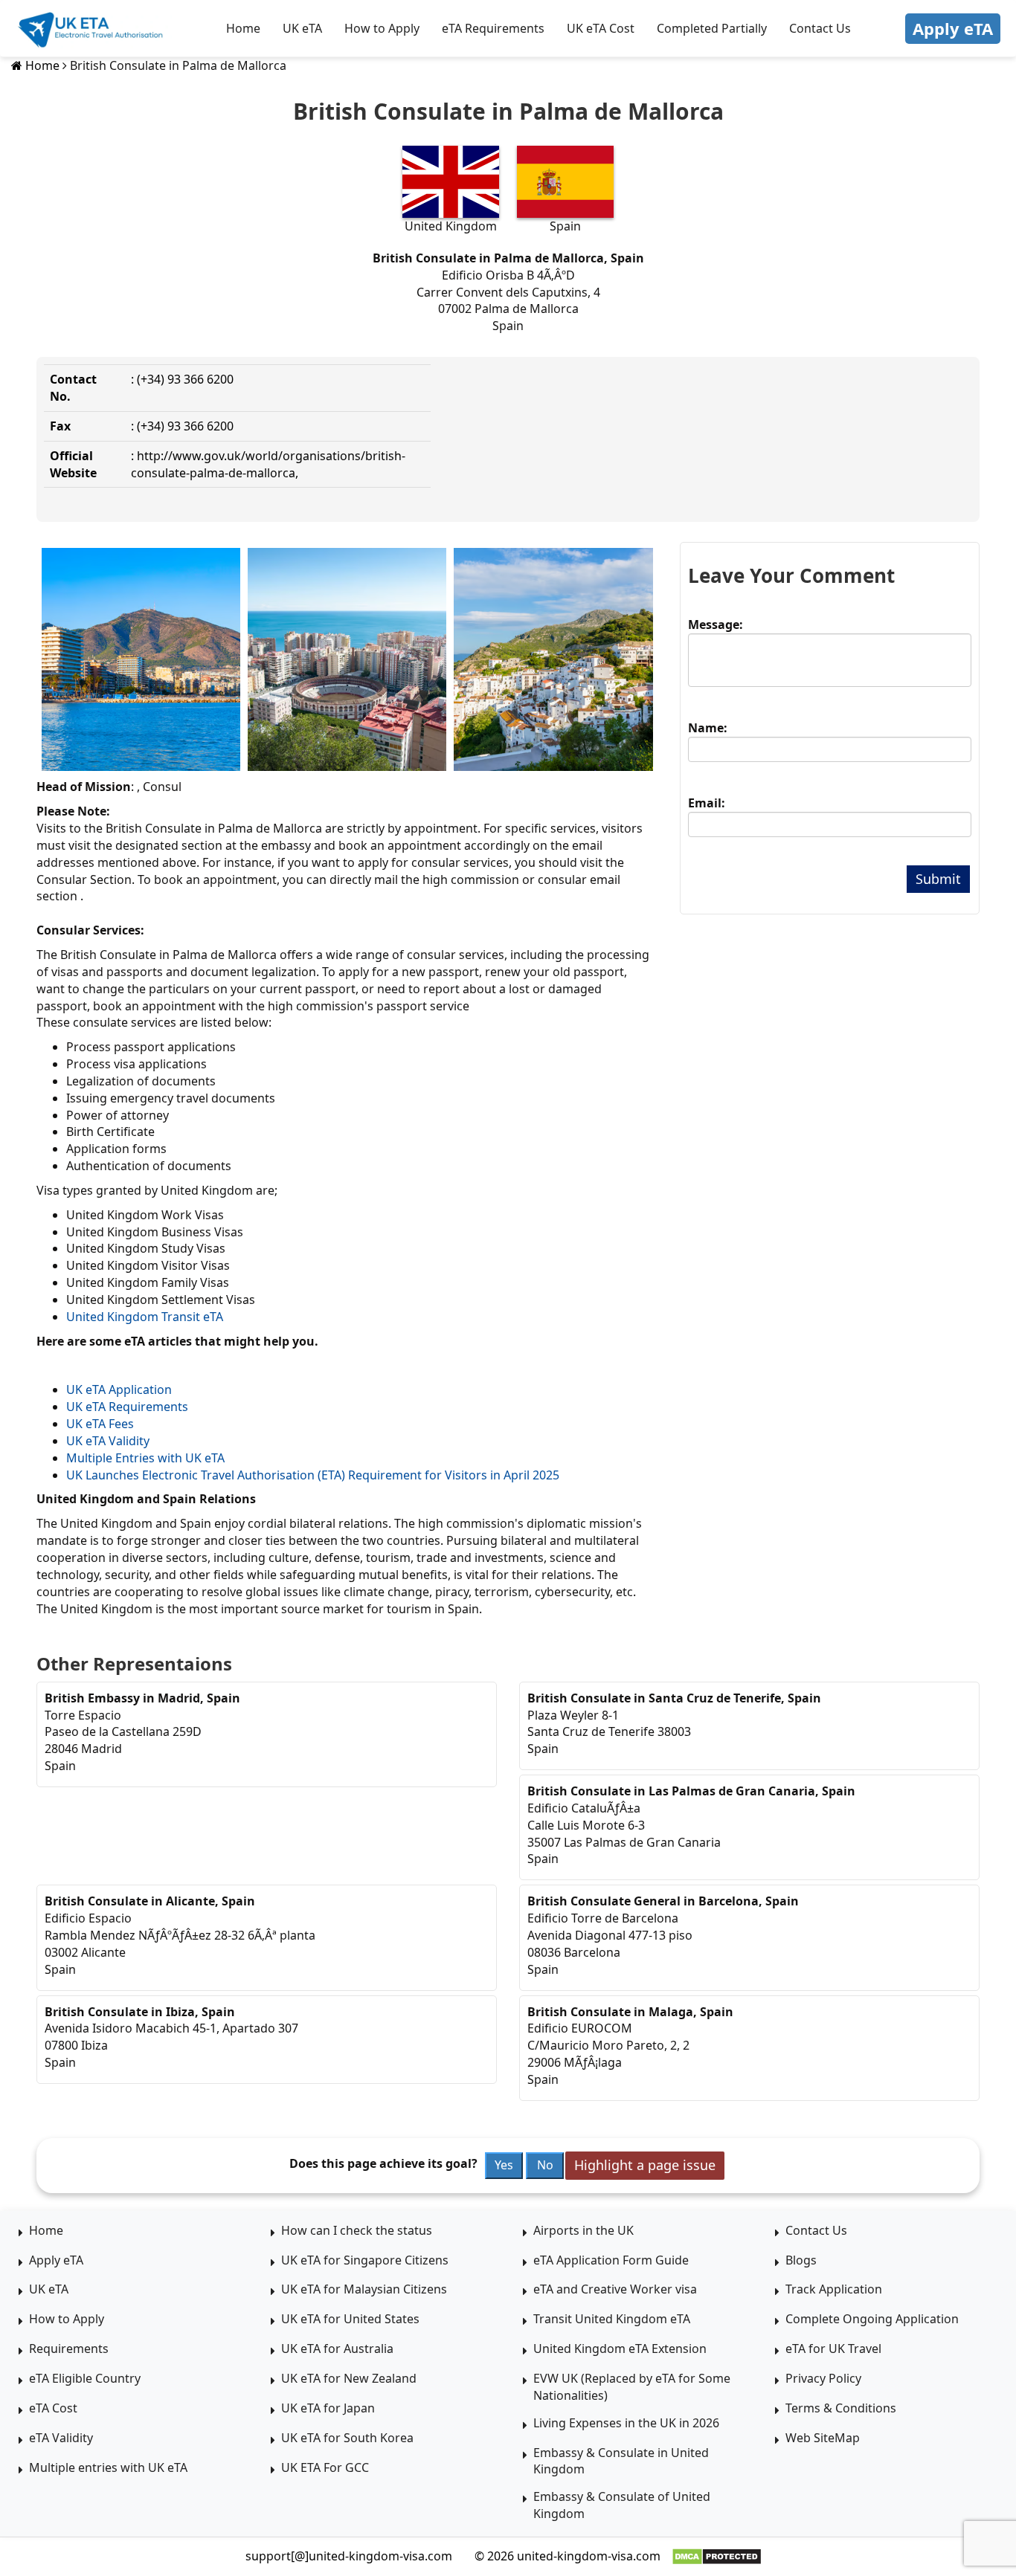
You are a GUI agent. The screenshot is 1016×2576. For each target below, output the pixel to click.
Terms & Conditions (841, 2408)
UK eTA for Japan (328, 2408)
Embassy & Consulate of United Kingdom (622, 2505)
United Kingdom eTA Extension (620, 2349)
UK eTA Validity (108, 1441)
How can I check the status (357, 2230)
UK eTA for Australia (337, 2349)
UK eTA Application (119, 1389)
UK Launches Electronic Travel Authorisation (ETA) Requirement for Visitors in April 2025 (313, 1475)
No (545, 2165)
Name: (708, 728)
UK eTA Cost (601, 28)
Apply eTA (953, 28)
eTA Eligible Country (85, 2378)
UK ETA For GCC (325, 2467)
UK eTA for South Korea (347, 2438)
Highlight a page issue (645, 2165)
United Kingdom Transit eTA (145, 1317)
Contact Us (820, 28)
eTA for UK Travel (833, 2349)
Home (243, 28)
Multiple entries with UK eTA (108, 2467)
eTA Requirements (493, 28)
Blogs (801, 2260)
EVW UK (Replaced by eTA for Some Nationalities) (632, 2387)
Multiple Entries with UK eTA (145, 1458)
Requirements (69, 2349)
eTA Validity (61, 2438)
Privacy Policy (823, 2378)
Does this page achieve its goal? (383, 2163)
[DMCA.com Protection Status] (717, 2557)
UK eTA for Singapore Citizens (365, 2260)
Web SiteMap (823, 2438)
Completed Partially (712, 28)
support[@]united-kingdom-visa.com (349, 2556)
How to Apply (382, 28)
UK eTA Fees (100, 1424)
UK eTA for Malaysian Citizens (364, 2289)
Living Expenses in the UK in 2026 (626, 2423)
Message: (716, 624)
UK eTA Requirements (127, 1407)
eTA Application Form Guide (611, 2260)
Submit (938, 879)
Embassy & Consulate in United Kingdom (621, 2461)
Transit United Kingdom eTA (612, 2319)
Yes (504, 2165)
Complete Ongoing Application (872, 2319)
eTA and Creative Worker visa (615, 2289)
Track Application (834, 2289)
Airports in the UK (583, 2230)
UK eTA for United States (350, 2319)
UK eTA (302, 28)
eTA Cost (53, 2408)
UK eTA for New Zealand (349, 2378)
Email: (707, 803)
